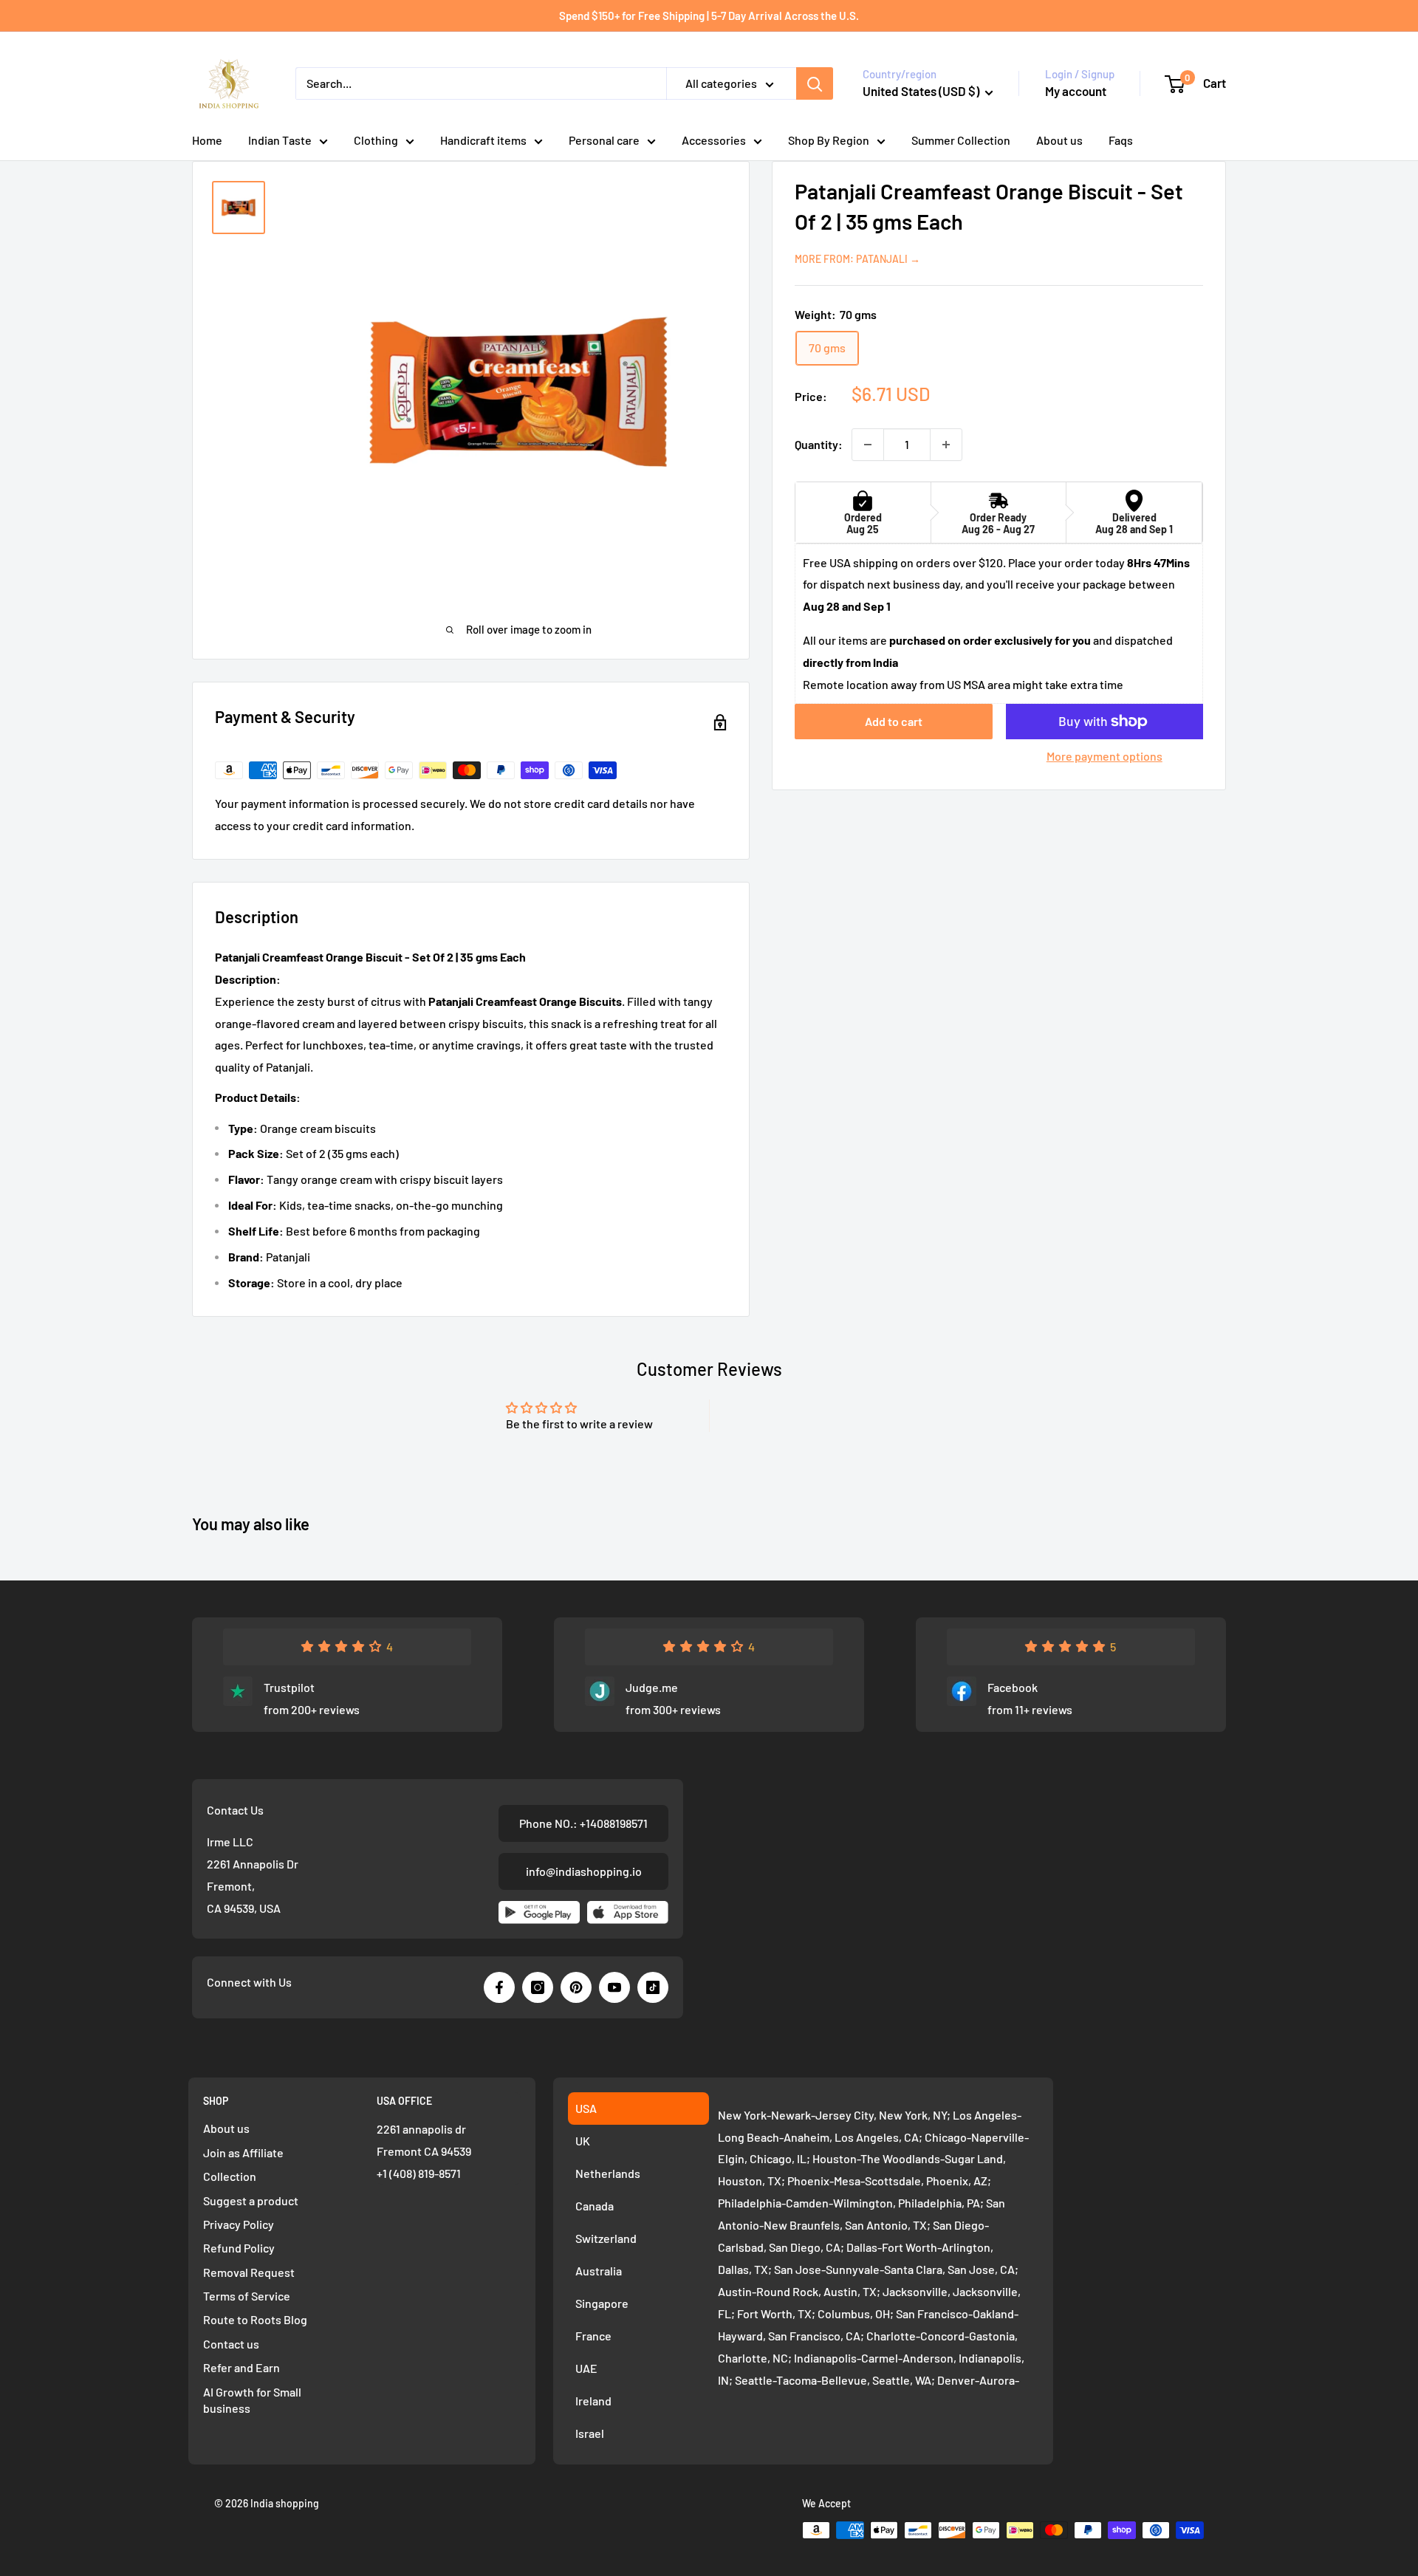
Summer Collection (961, 140)
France (593, 2336)
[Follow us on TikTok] (653, 1987)
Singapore (602, 2303)
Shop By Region (829, 140)
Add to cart (894, 721)
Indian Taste (280, 140)
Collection (230, 2176)
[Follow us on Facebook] (499, 1987)
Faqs (1121, 140)
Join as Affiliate (243, 2152)
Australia (599, 2271)
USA (586, 2108)
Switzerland (606, 2238)
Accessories (714, 140)
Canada (595, 2206)
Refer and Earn (242, 2367)
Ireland (593, 2401)
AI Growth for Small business (252, 2400)
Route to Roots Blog (255, 2319)
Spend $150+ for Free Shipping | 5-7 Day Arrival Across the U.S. (709, 16)
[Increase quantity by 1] (946, 445)
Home (207, 140)
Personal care (604, 140)
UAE (586, 2368)
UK (583, 2141)
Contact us (231, 2344)
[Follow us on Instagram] (538, 1987)
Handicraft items (483, 140)
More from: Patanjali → (857, 259)
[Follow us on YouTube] (614, 1987)
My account (1076, 91)
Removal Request (249, 2272)
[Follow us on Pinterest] (576, 1987)
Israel (590, 2433)
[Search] (815, 83)
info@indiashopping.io (584, 1871)
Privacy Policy (239, 2224)
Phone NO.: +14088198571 (583, 1823)
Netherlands (608, 2173)
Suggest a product (251, 2200)
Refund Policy (239, 2248)
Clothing (376, 140)
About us (1059, 140)
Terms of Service (247, 2296)
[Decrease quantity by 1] (868, 445)
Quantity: (819, 444)
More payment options (1104, 756)
